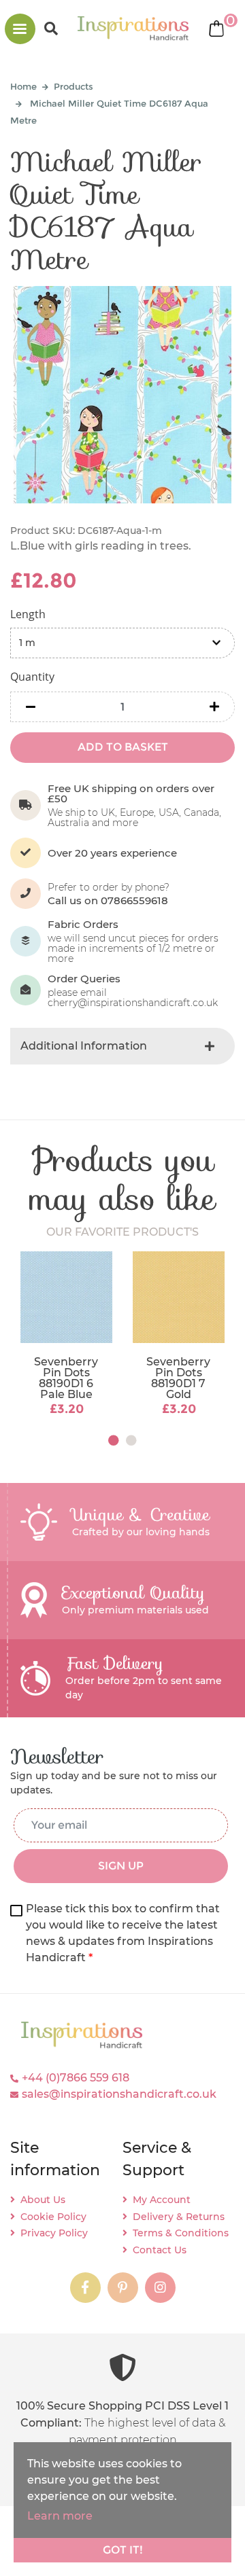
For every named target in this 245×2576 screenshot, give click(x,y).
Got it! (123, 2550)
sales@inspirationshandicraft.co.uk (119, 2094)
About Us (43, 2200)
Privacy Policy (54, 2233)
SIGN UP (121, 1866)
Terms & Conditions (181, 2233)
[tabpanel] (66, 1335)
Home (23, 86)
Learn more (60, 2516)
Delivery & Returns (179, 2217)
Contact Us (160, 2250)
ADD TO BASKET (123, 747)
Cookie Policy (53, 2217)
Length (28, 614)
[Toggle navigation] (20, 29)
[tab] (122, 1046)
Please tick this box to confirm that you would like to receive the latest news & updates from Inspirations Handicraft (123, 1933)
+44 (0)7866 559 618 (76, 2078)
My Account (162, 2200)
